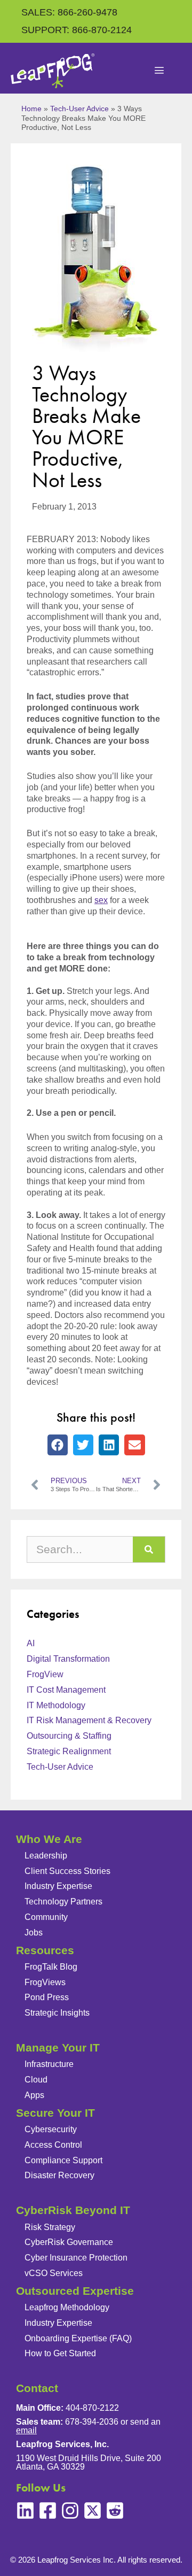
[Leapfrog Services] (53, 71)
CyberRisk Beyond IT (73, 2210)
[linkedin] (25, 2511)
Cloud (36, 2080)
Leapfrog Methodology (67, 2307)
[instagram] (70, 2511)
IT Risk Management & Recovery (89, 1720)
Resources (45, 1950)
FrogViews (45, 1982)
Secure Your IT (55, 2113)
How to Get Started (60, 2353)
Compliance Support (63, 2160)
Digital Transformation (68, 1659)
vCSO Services (54, 2273)
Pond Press (47, 1997)
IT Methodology (56, 1705)
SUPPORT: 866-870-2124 (77, 30)
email (26, 2430)
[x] (93, 2511)
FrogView (45, 1674)
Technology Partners (63, 1902)
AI (31, 1643)
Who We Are (49, 1839)
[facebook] (48, 2511)
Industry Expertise (58, 1886)
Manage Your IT (58, 2047)
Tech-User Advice (79, 109)
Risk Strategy (50, 2227)
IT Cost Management (66, 1690)
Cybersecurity (51, 2129)
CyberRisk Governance (69, 2242)
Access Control (53, 2145)
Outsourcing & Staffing (69, 1736)
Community (46, 1917)
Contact (37, 2388)
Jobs (34, 1933)
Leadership (46, 1856)
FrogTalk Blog (51, 1967)
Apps (34, 2095)
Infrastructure (49, 2064)
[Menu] (159, 71)
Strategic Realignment (69, 1751)
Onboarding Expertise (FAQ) (78, 2338)
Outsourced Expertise (75, 2291)
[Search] (149, 1549)
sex (101, 900)
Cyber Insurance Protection (76, 2258)
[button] (58, 1445)
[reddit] (115, 2511)
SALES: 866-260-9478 (69, 12)
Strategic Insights (57, 2013)
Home (31, 109)
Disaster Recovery (59, 2175)
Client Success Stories (67, 1871)
